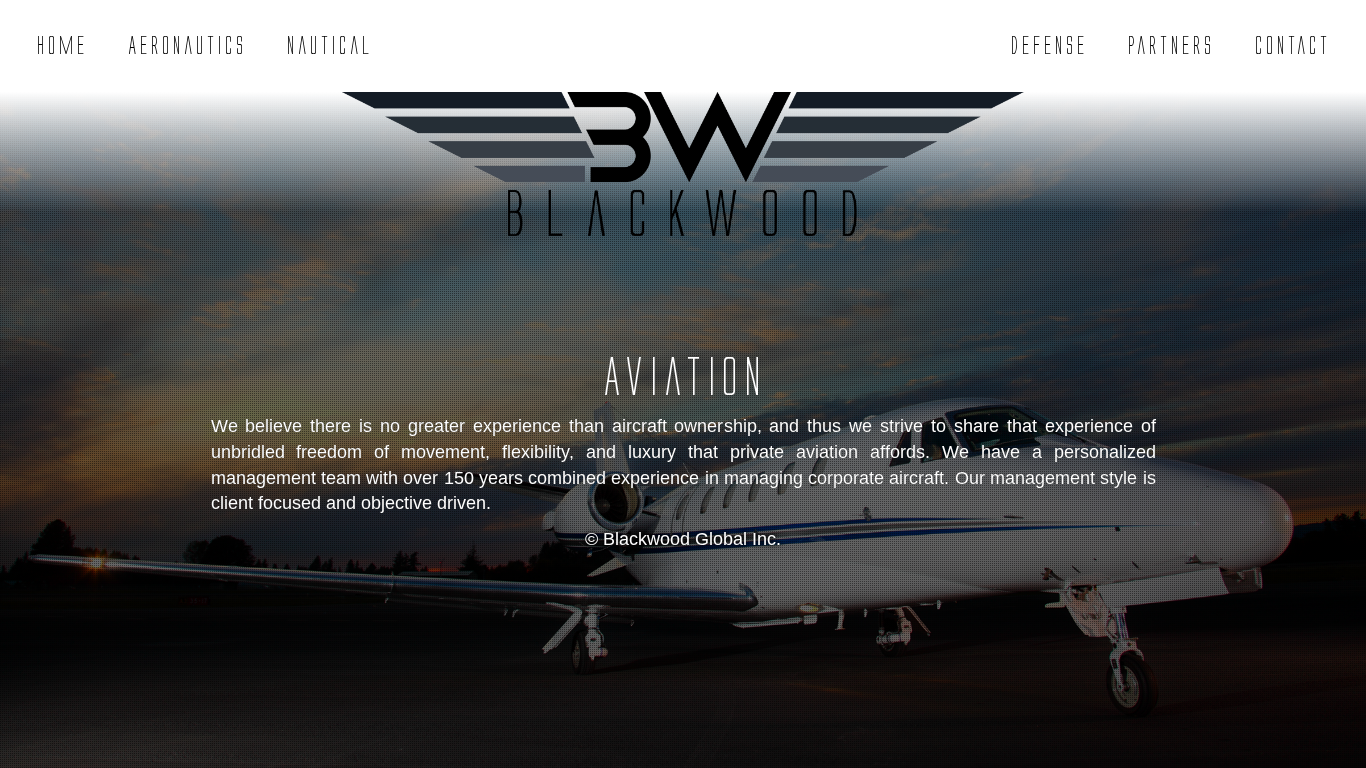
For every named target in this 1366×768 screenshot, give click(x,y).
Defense (1048, 45)
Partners (1170, 45)
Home (61, 45)
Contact (1292, 45)
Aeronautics (186, 45)
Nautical (329, 45)
